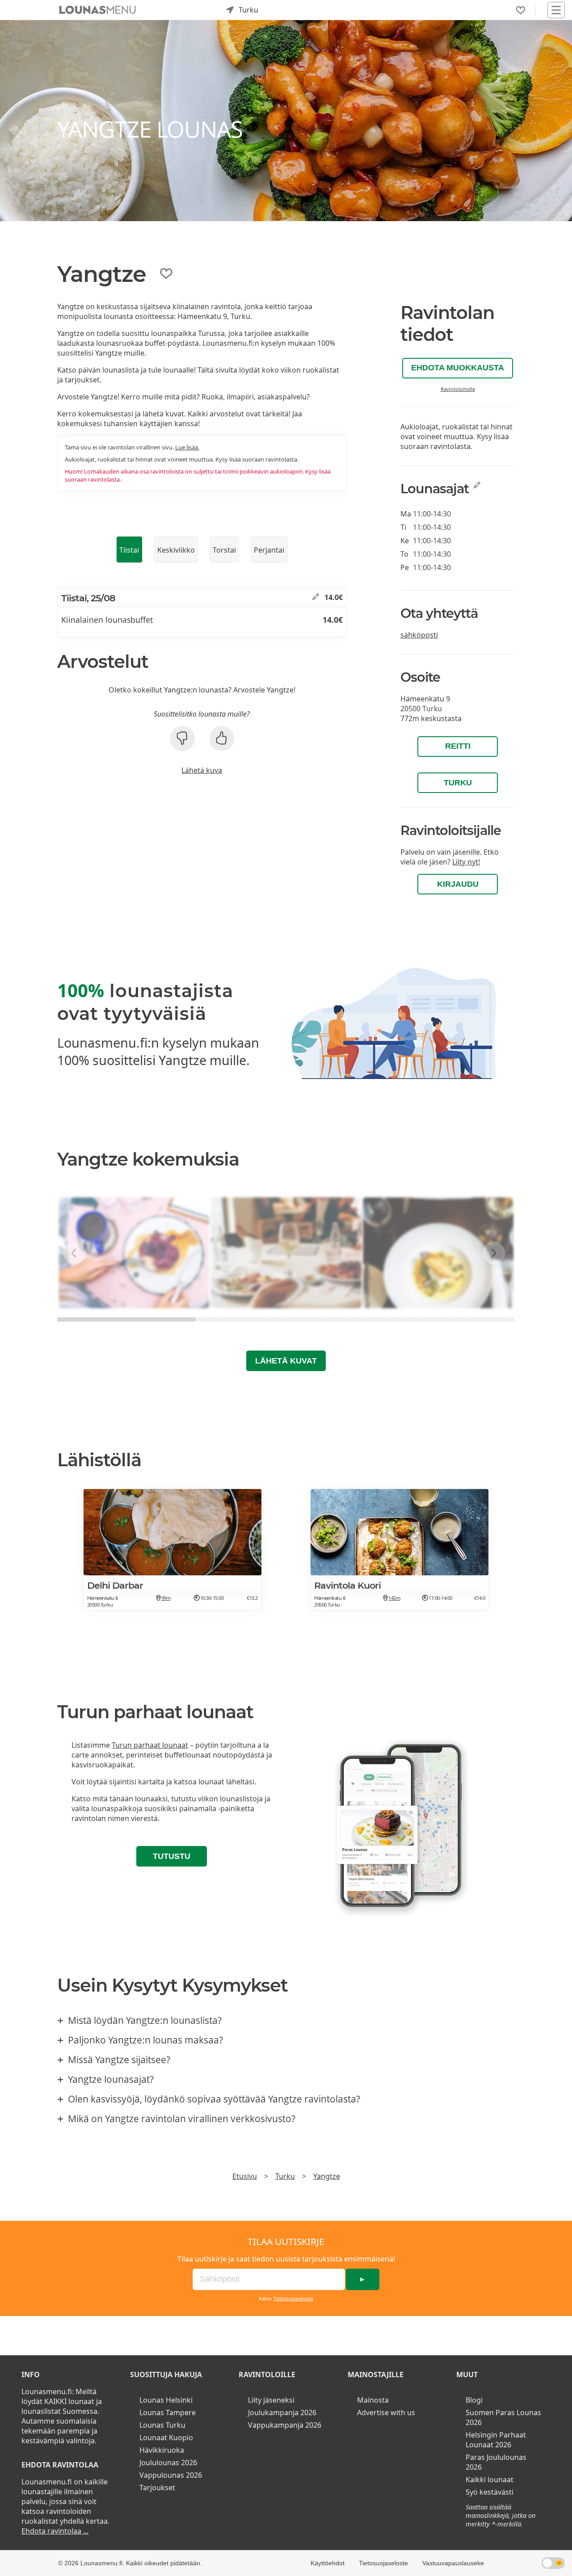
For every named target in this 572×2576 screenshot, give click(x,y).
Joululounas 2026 (168, 2463)
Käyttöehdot (328, 2563)
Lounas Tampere (168, 2412)
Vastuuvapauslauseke (453, 2563)
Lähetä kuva (202, 770)
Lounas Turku (162, 2425)
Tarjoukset (157, 2488)
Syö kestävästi (490, 2492)
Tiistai (129, 550)
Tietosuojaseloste (293, 2298)
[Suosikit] (521, 10)
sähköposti (419, 635)
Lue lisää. (187, 447)
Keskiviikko (176, 550)
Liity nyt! (466, 862)
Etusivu (245, 2176)
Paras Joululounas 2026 (496, 2462)
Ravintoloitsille (458, 389)
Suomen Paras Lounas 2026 (503, 2417)
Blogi (474, 2400)
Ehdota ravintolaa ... (55, 2531)
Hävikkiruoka (162, 2450)
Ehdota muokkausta (458, 368)
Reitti (458, 746)
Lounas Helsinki (166, 2400)
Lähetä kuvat (286, 1361)
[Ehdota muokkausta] (316, 597)
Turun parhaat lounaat (150, 1745)
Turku (458, 783)
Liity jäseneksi (271, 2400)
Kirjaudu (458, 884)
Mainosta (373, 2400)
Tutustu (172, 1856)
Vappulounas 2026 (171, 2475)
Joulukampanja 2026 (282, 2412)
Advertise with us (386, 2412)
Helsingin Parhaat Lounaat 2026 (496, 2440)
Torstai (224, 550)
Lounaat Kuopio (166, 2438)
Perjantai (269, 550)
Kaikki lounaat (490, 2480)
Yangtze (327, 2176)
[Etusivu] (97, 10)
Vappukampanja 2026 (285, 2425)
